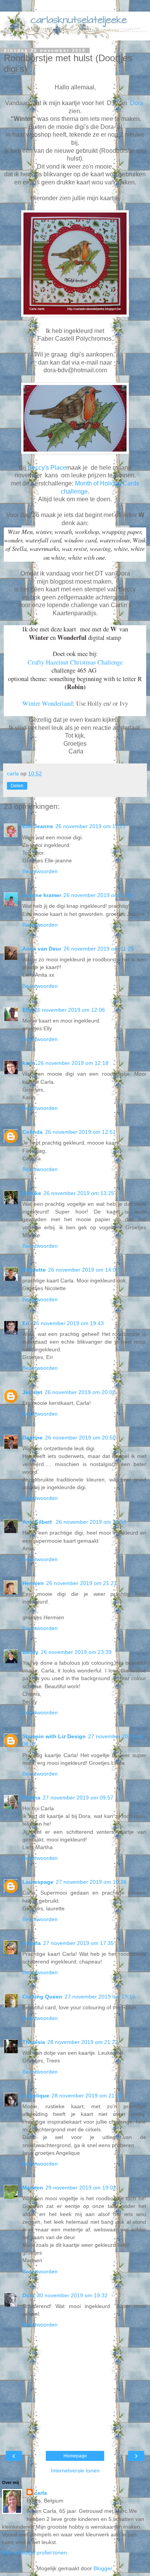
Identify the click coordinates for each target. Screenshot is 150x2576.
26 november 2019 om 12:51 (80, 1132)
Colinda (32, 1132)
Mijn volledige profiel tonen (34, 2553)
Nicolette (34, 1270)
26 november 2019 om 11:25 (99, 895)
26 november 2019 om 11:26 (99, 949)
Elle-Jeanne (38, 826)
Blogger (103, 2568)
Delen (17, 786)
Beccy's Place (47, 468)
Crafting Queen (42, 1997)
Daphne (32, 1438)
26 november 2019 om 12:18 (73, 1063)
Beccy (30, 1652)
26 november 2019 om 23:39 (76, 1652)
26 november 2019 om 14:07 (83, 1270)
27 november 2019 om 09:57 (78, 1798)
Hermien (33, 1583)
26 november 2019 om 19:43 (68, 1323)
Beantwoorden (40, 871)
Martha (31, 1798)
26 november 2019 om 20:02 (80, 1392)
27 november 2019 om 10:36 (91, 1882)
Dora (137, 103)
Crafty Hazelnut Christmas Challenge (75, 662)
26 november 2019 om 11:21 (91, 826)
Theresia (34, 2042)
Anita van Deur (42, 949)
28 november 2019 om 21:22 (83, 2042)
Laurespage (38, 1882)
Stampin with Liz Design (54, 1736)
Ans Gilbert (38, 1522)
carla (41, 2493)
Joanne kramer (42, 895)
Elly (27, 1010)
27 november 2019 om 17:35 (78, 1943)
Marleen (33, 2188)
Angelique (36, 2096)
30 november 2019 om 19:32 (72, 2295)
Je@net (32, 1392)
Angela (32, 1943)
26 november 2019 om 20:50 (80, 1438)
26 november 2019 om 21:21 (82, 1583)
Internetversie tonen (75, 2471)
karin (29, 1063)
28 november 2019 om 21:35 (87, 2096)
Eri (27, 1323)
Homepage (75, 2456)
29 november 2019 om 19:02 (81, 2188)
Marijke (32, 1193)
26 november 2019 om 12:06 (70, 1010)
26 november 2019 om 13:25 (79, 1193)
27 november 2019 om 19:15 (100, 1997)
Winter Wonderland (47, 703)
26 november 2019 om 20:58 (91, 1522)
